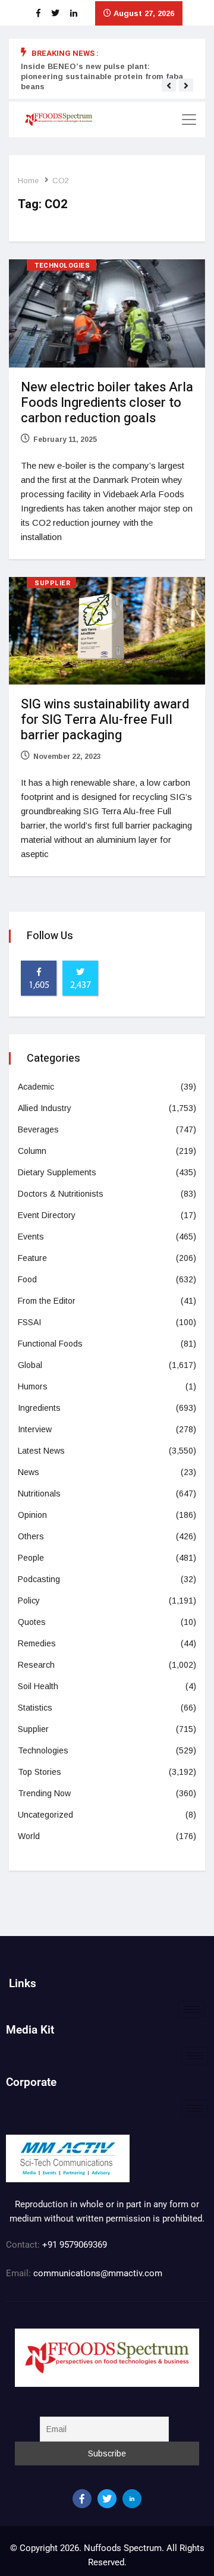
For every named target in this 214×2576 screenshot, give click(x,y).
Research (36, 1665)
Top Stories (40, 1772)
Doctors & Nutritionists (61, 1194)
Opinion (32, 1515)
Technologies (62, 266)
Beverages (38, 1129)
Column (32, 1151)
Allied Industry (45, 1108)
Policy (29, 1601)
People (31, 1558)
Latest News (41, 1451)
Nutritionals (39, 1493)
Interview (35, 1429)
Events (31, 1237)
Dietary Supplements (57, 1172)
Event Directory (47, 1215)
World (29, 1836)
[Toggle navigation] (189, 120)
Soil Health (38, 1686)
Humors (33, 1386)
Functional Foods (50, 1344)
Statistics (35, 1708)
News (29, 1472)
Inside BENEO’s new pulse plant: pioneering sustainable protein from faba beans (102, 76)
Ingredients (39, 1408)
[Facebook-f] (82, 2499)
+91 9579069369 (75, 2245)
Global (30, 1365)
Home (28, 181)
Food (27, 1279)
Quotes (32, 1622)
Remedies (37, 1643)
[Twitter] (107, 2499)
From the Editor (47, 1301)
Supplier (52, 583)
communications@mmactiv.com (97, 2273)
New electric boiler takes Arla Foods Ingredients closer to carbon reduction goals (107, 403)
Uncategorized (45, 1815)
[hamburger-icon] (192, 2009)
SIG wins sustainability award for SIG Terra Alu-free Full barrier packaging (105, 720)
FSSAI (29, 1322)
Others (31, 1536)
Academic (36, 1087)
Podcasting (39, 1579)
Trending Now (44, 1793)
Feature (32, 1258)
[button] (169, 86)
